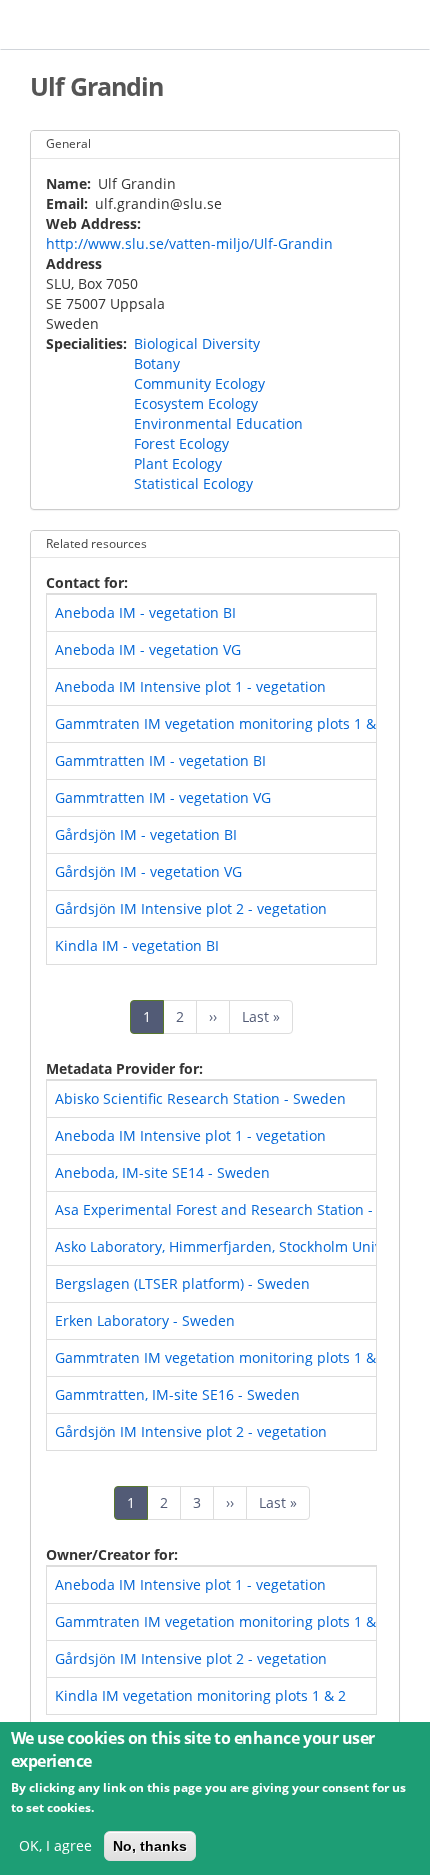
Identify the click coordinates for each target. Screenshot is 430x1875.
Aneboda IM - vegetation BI (145, 612)
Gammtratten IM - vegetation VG (163, 797)
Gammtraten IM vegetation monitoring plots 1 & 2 (221, 723)
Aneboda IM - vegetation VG (148, 649)
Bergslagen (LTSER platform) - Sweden (182, 1283)
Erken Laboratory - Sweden (145, 1320)
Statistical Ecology (193, 483)
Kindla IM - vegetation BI (137, 945)
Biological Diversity (197, 343)
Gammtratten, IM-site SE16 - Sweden (177, 1394)
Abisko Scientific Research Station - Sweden (200, 1098)
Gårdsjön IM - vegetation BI (146, 834)
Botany (157, 363)
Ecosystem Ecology (196, 403)
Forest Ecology (181, 443)
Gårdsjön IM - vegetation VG (148, 871)
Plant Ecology (178, 463)
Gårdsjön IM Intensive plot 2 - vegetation (191, 908)
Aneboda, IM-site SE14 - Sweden (162, 1172)
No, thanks (150, 1846)
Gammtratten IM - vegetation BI (160, 760)
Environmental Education (218, 423)
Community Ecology (199, 383)
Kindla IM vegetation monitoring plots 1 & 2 (200, 1695)
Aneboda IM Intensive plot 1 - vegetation (190, 686)
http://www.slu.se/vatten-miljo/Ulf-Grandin (189, 243)
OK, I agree (55, 1845)
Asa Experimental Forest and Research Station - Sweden (242, 1209)
